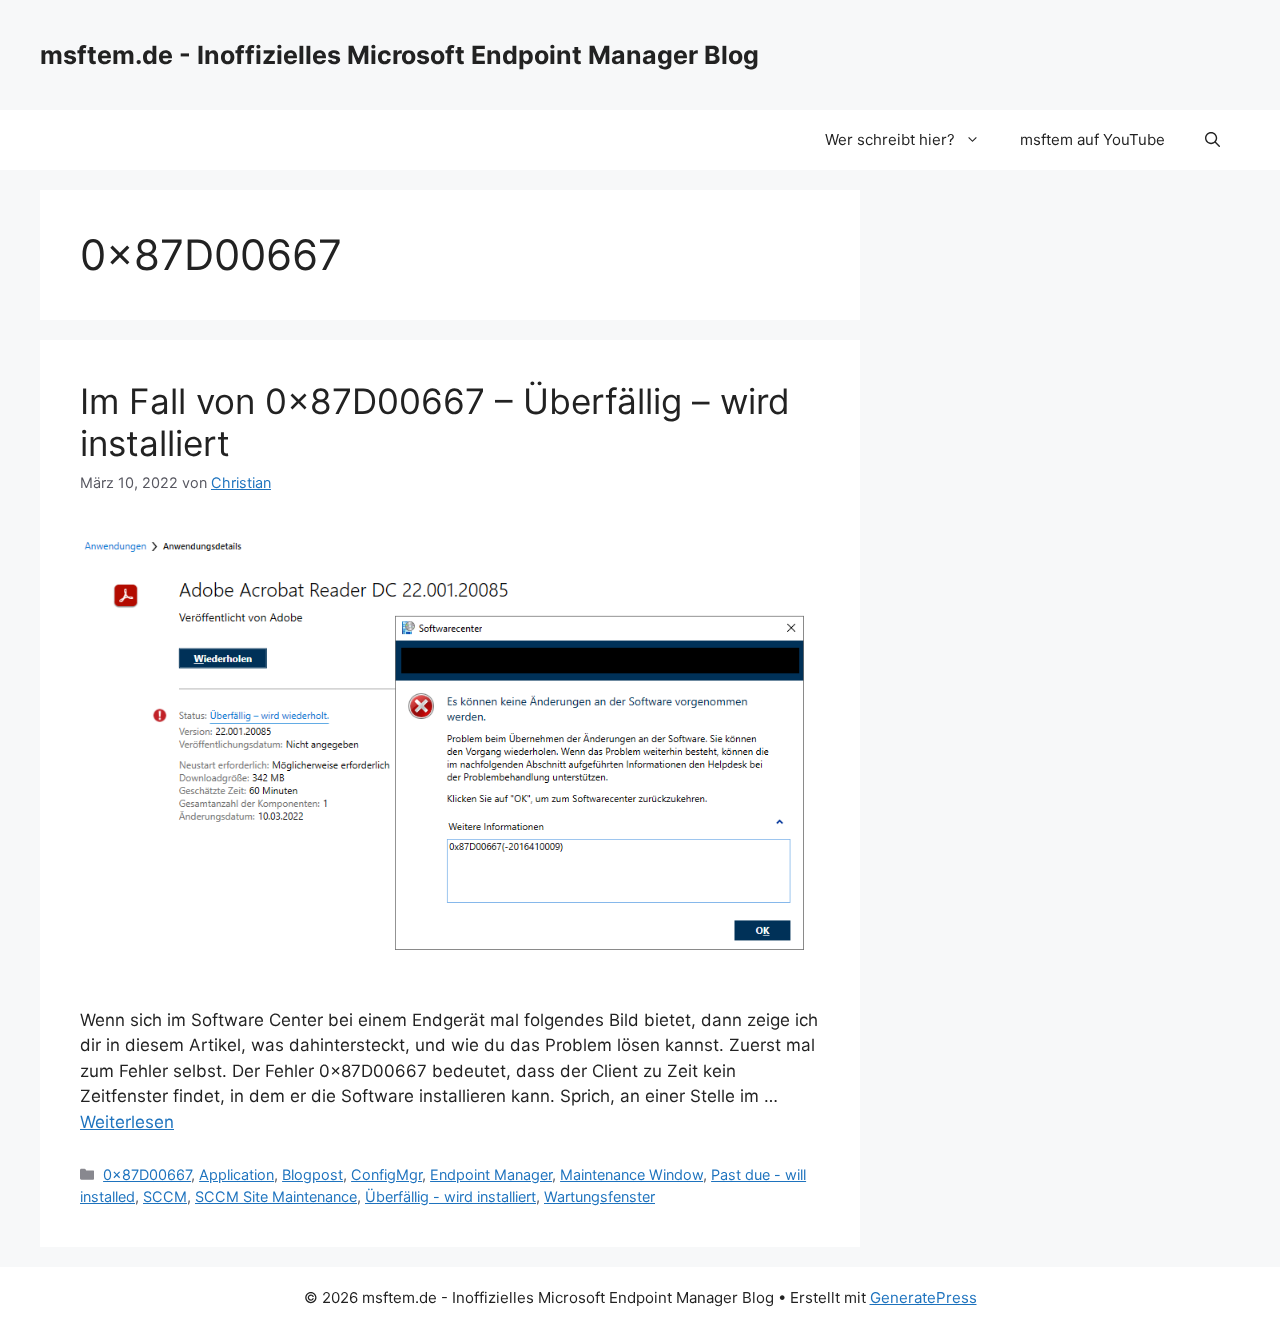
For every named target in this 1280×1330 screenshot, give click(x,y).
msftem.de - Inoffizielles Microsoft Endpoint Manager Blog (399, 55)
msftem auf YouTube (1092, 139)
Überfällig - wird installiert (450, 1196)
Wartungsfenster (599, 1196)
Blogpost (312, 1174)
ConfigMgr (386, 1174)
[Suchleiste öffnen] (1212, 140)
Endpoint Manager (491, 1174)
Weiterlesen (127, 1122)
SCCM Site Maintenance (276, 1196)
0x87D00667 (147, 1174)
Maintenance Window (631, 1174)
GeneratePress (923, 1297)
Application (236, 1174)
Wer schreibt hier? (890, 139)
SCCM (165, 1196)
